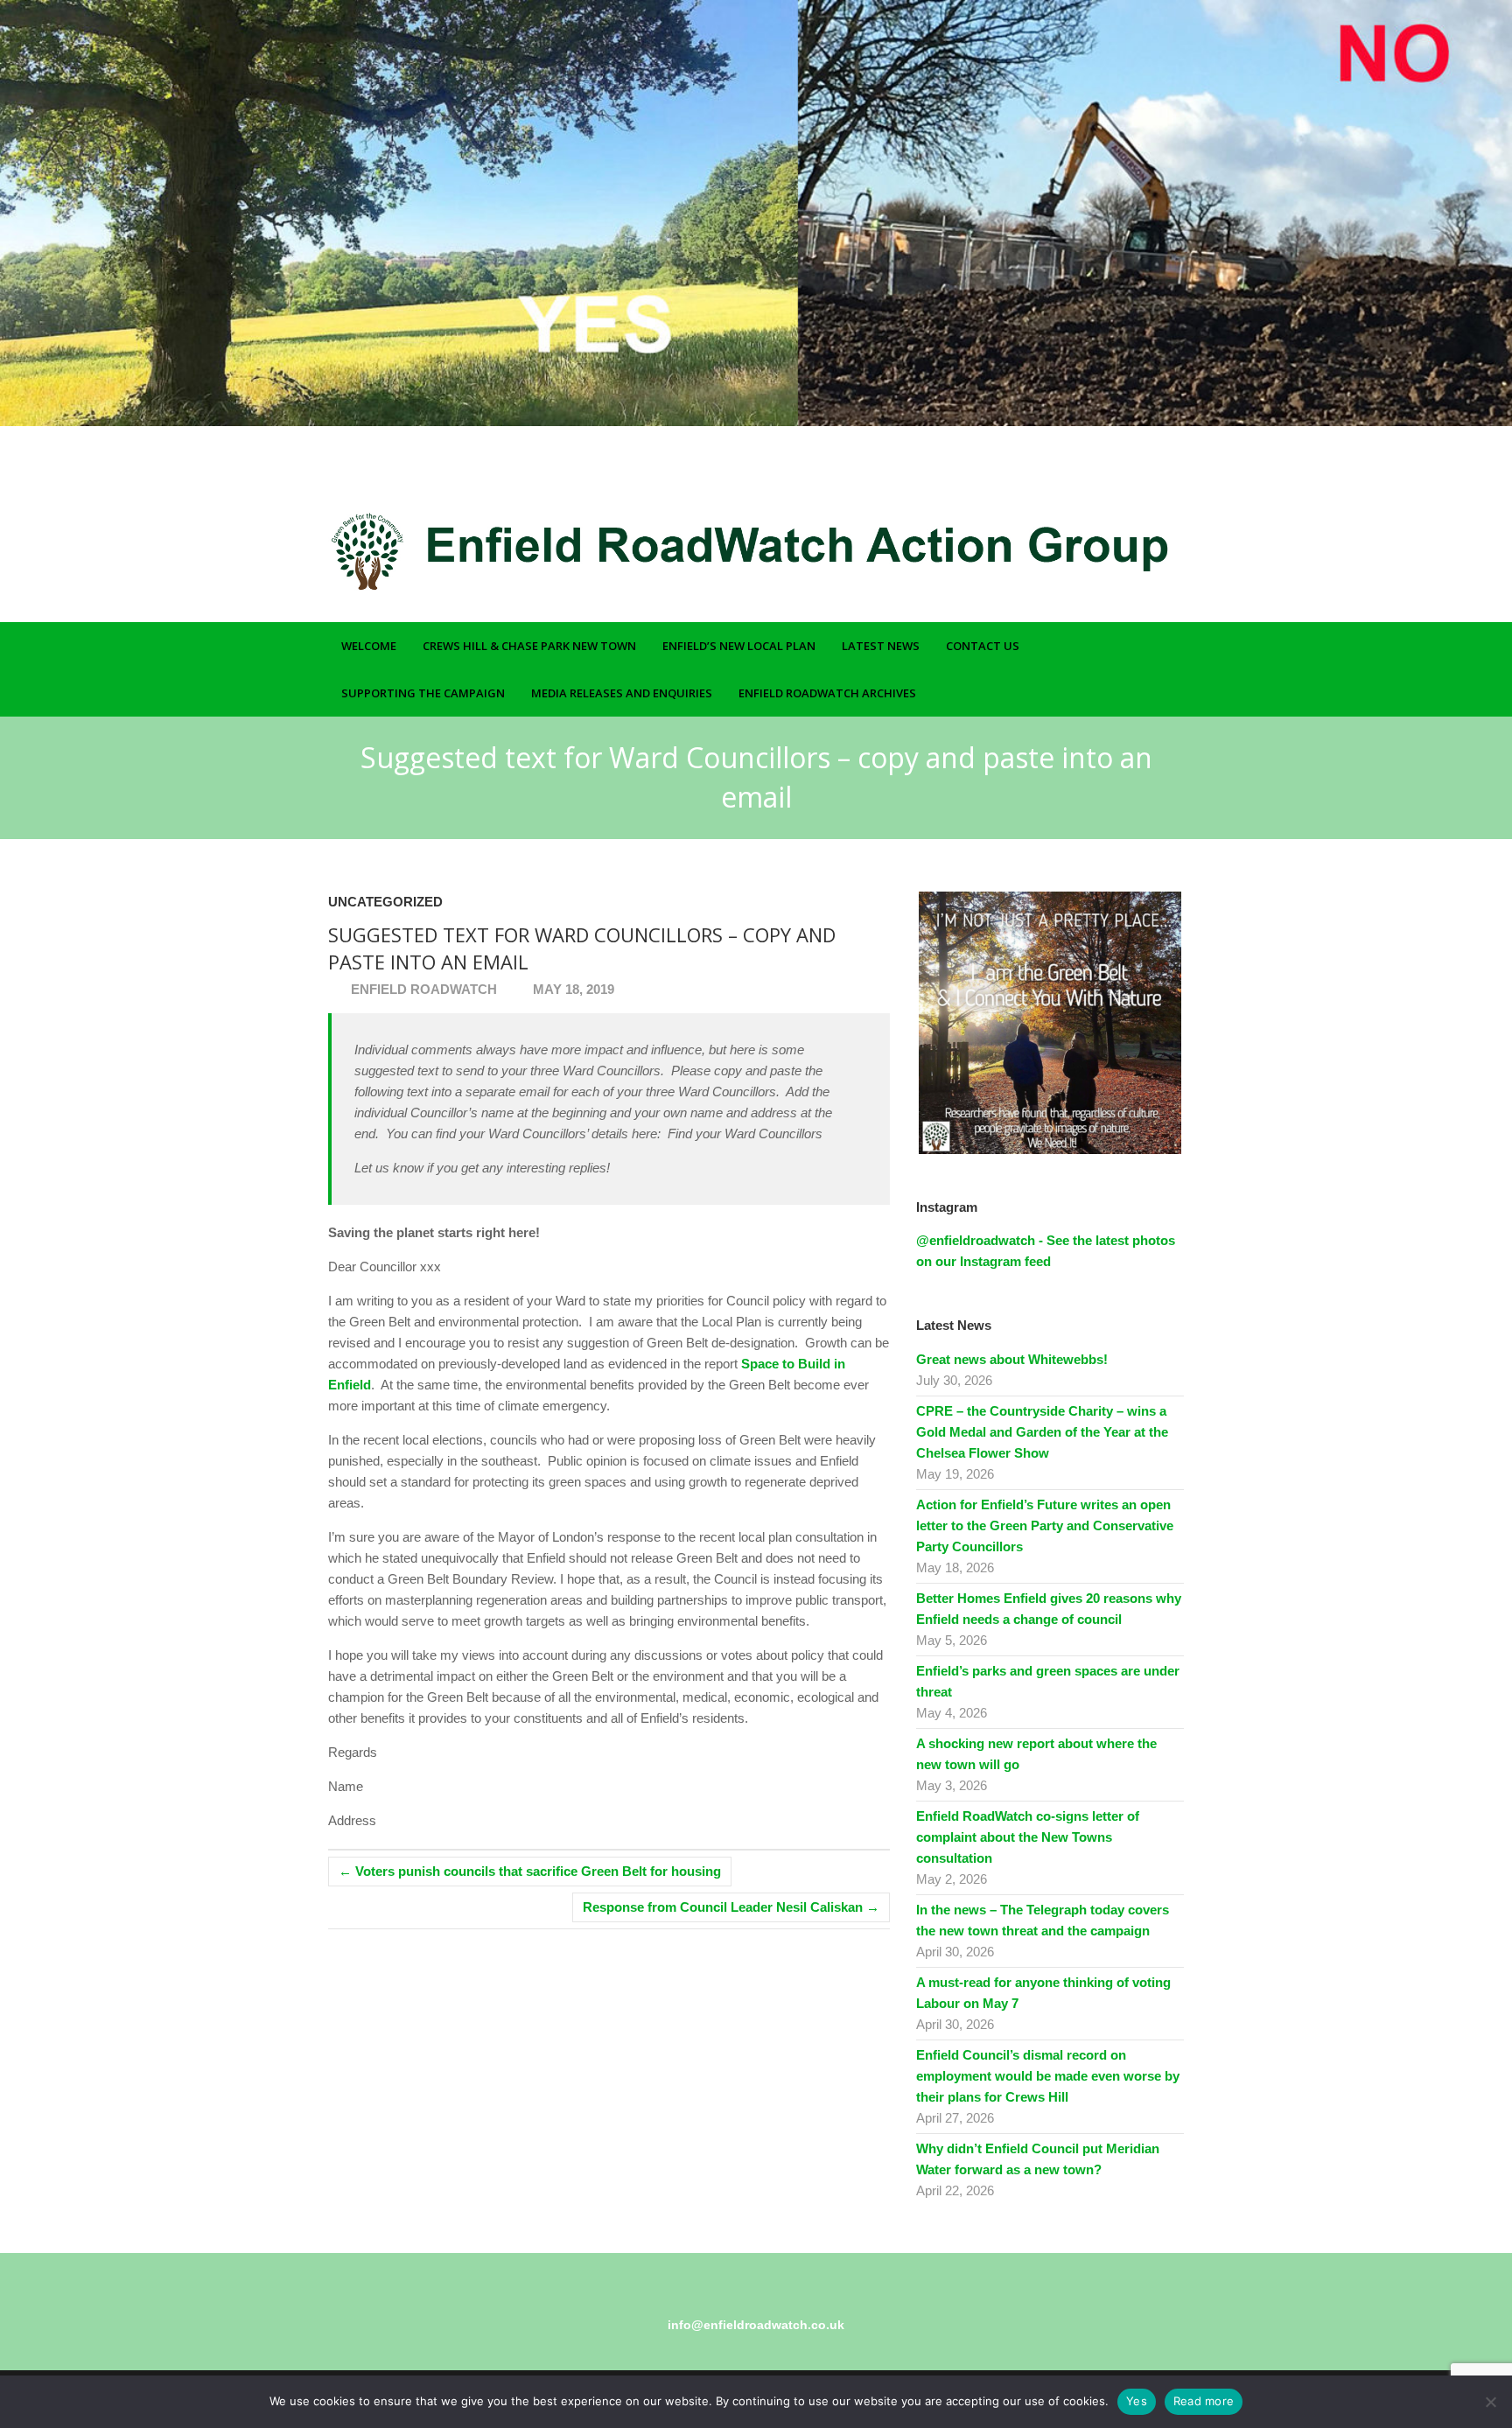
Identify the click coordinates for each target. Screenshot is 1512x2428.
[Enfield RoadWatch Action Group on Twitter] (1151, 474)
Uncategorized (385, 902)
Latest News (881, 646)
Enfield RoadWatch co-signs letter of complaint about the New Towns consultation (1028, 1837)
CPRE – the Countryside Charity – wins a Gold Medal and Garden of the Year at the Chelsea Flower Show (1042, 1432)
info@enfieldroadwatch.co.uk (756, 2325)
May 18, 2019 (572, 989)
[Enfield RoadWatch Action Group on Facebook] (1126, 474)
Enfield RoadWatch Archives (827, 693)
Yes (1137, 2401)
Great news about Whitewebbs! (1012, 1359)
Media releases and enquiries (622, 693)
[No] (1490, 2402)
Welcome (369, 646)
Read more (1204, 2401)
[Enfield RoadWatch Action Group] (713, 551)
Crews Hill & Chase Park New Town (529, 646)
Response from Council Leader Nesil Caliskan (731, 1907)
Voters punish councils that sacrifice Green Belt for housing (530, 1871)
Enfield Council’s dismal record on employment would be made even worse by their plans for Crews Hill (1048, 2076)
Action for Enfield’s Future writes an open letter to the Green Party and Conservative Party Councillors (1045, 1525)
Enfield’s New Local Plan (739, 646)
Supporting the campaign (423, 693)
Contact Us (983, 646)
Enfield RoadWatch (422, 989)
